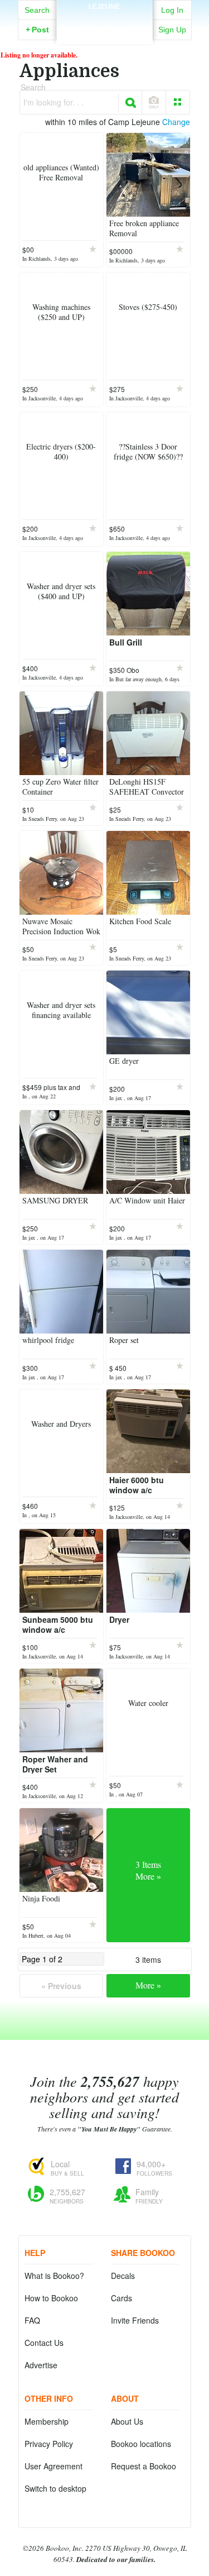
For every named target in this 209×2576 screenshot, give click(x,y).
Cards (121, 2298)
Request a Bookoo (144, 2466)
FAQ (32, 2320)
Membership (47, 2421)
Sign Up (172, 30)
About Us (127, 2421)
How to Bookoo (51, 2298)
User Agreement (54, 2466)
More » (148, 1985)
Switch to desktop (55, 2488)
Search (37, 10)
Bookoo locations (141, 2444)
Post (37, 30)
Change (176, 122)
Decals (123, 2276)
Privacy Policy (49, 2444)
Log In (172, 10)
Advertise (41, 2365)
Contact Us (44, 2343)
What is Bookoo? (54, 2276)
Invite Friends (135, 2320)
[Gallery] (178, 102)
